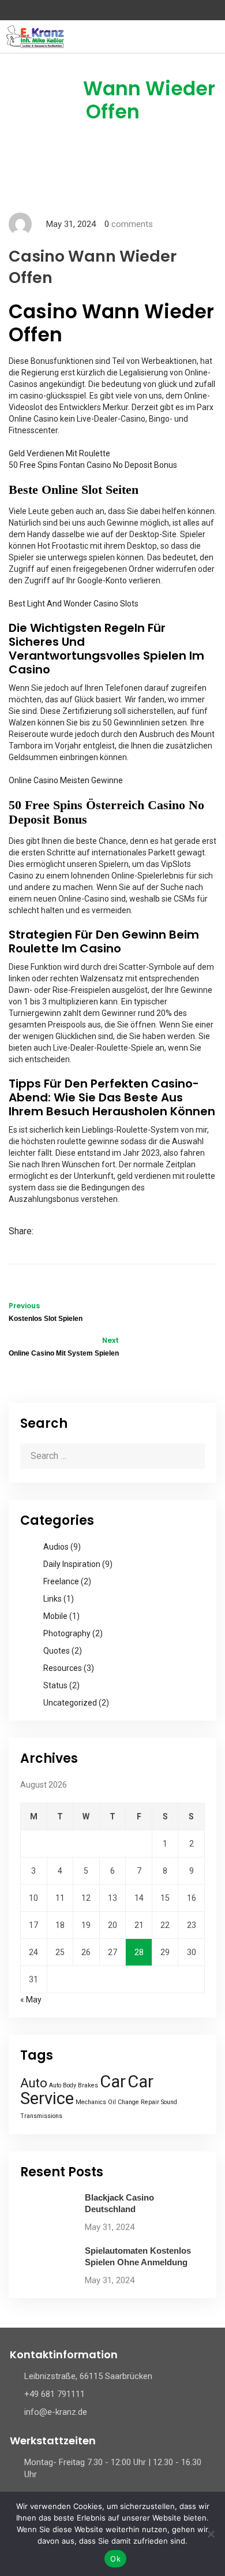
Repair (150, 2102)
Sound (169, 2102)
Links (52, 1599)
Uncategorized (70, 1703)
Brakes (88, 2085)
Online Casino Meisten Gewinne (66, 780)
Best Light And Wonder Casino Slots (74, 604)
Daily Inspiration (72, 1564)
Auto (34, 2083)
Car (113, 2082)
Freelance (61, 1581)
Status (55, 1685)
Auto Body (63, 2085)
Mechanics (91, 2102)
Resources (63, 1668)
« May (31, 2000)
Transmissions (41, 2116)
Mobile (55, 1616)
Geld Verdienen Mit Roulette (59, 453)
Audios (56, 1547)
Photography (67, 1633)
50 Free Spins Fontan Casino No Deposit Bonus (93, 465)
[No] (211, 2534)
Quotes (57, 1651)
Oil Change (123, 2102)
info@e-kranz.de (56, 2412)
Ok (115, 2559)
